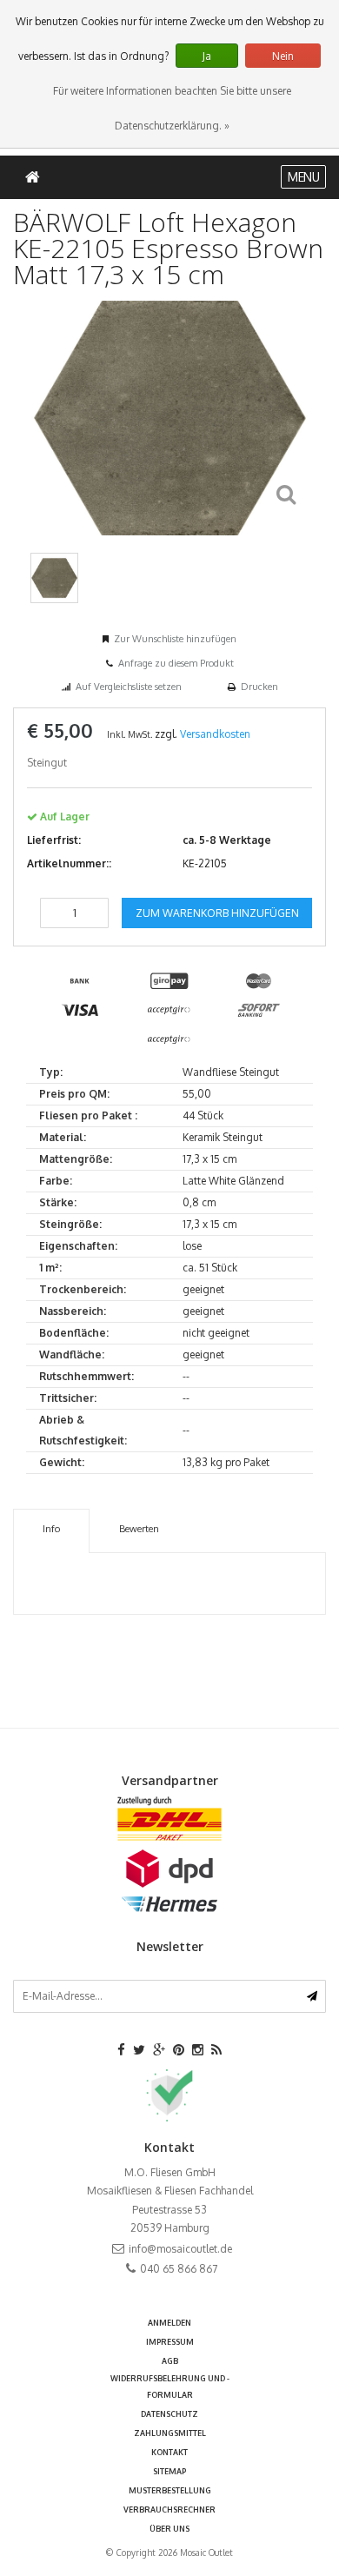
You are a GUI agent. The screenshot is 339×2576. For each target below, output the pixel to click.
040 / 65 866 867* (170, 1464)
